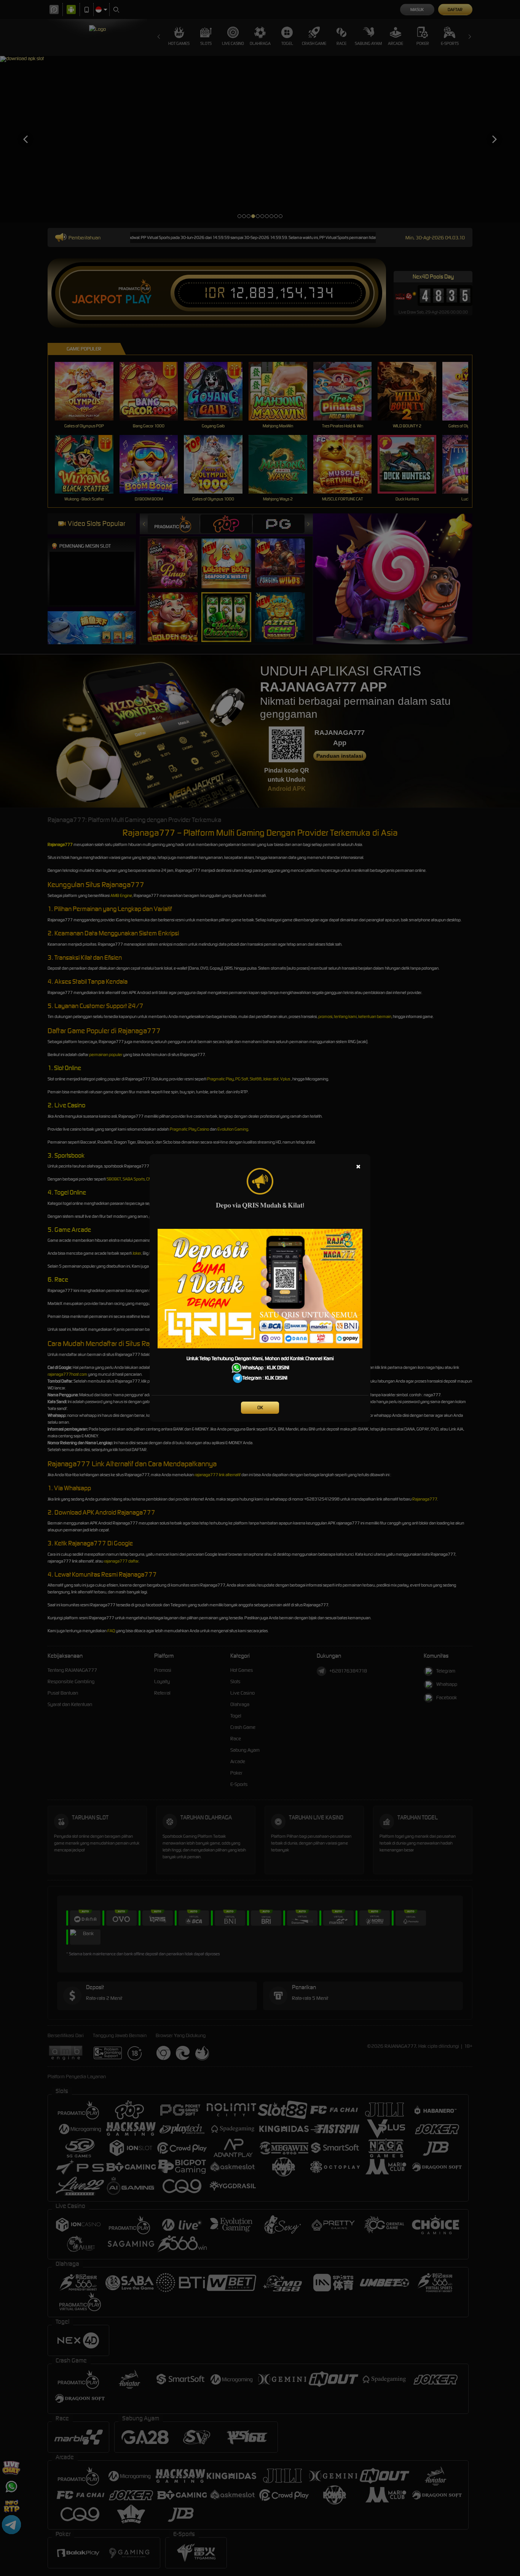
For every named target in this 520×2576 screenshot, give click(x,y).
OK (260, 1407)
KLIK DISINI (278, 1368)
